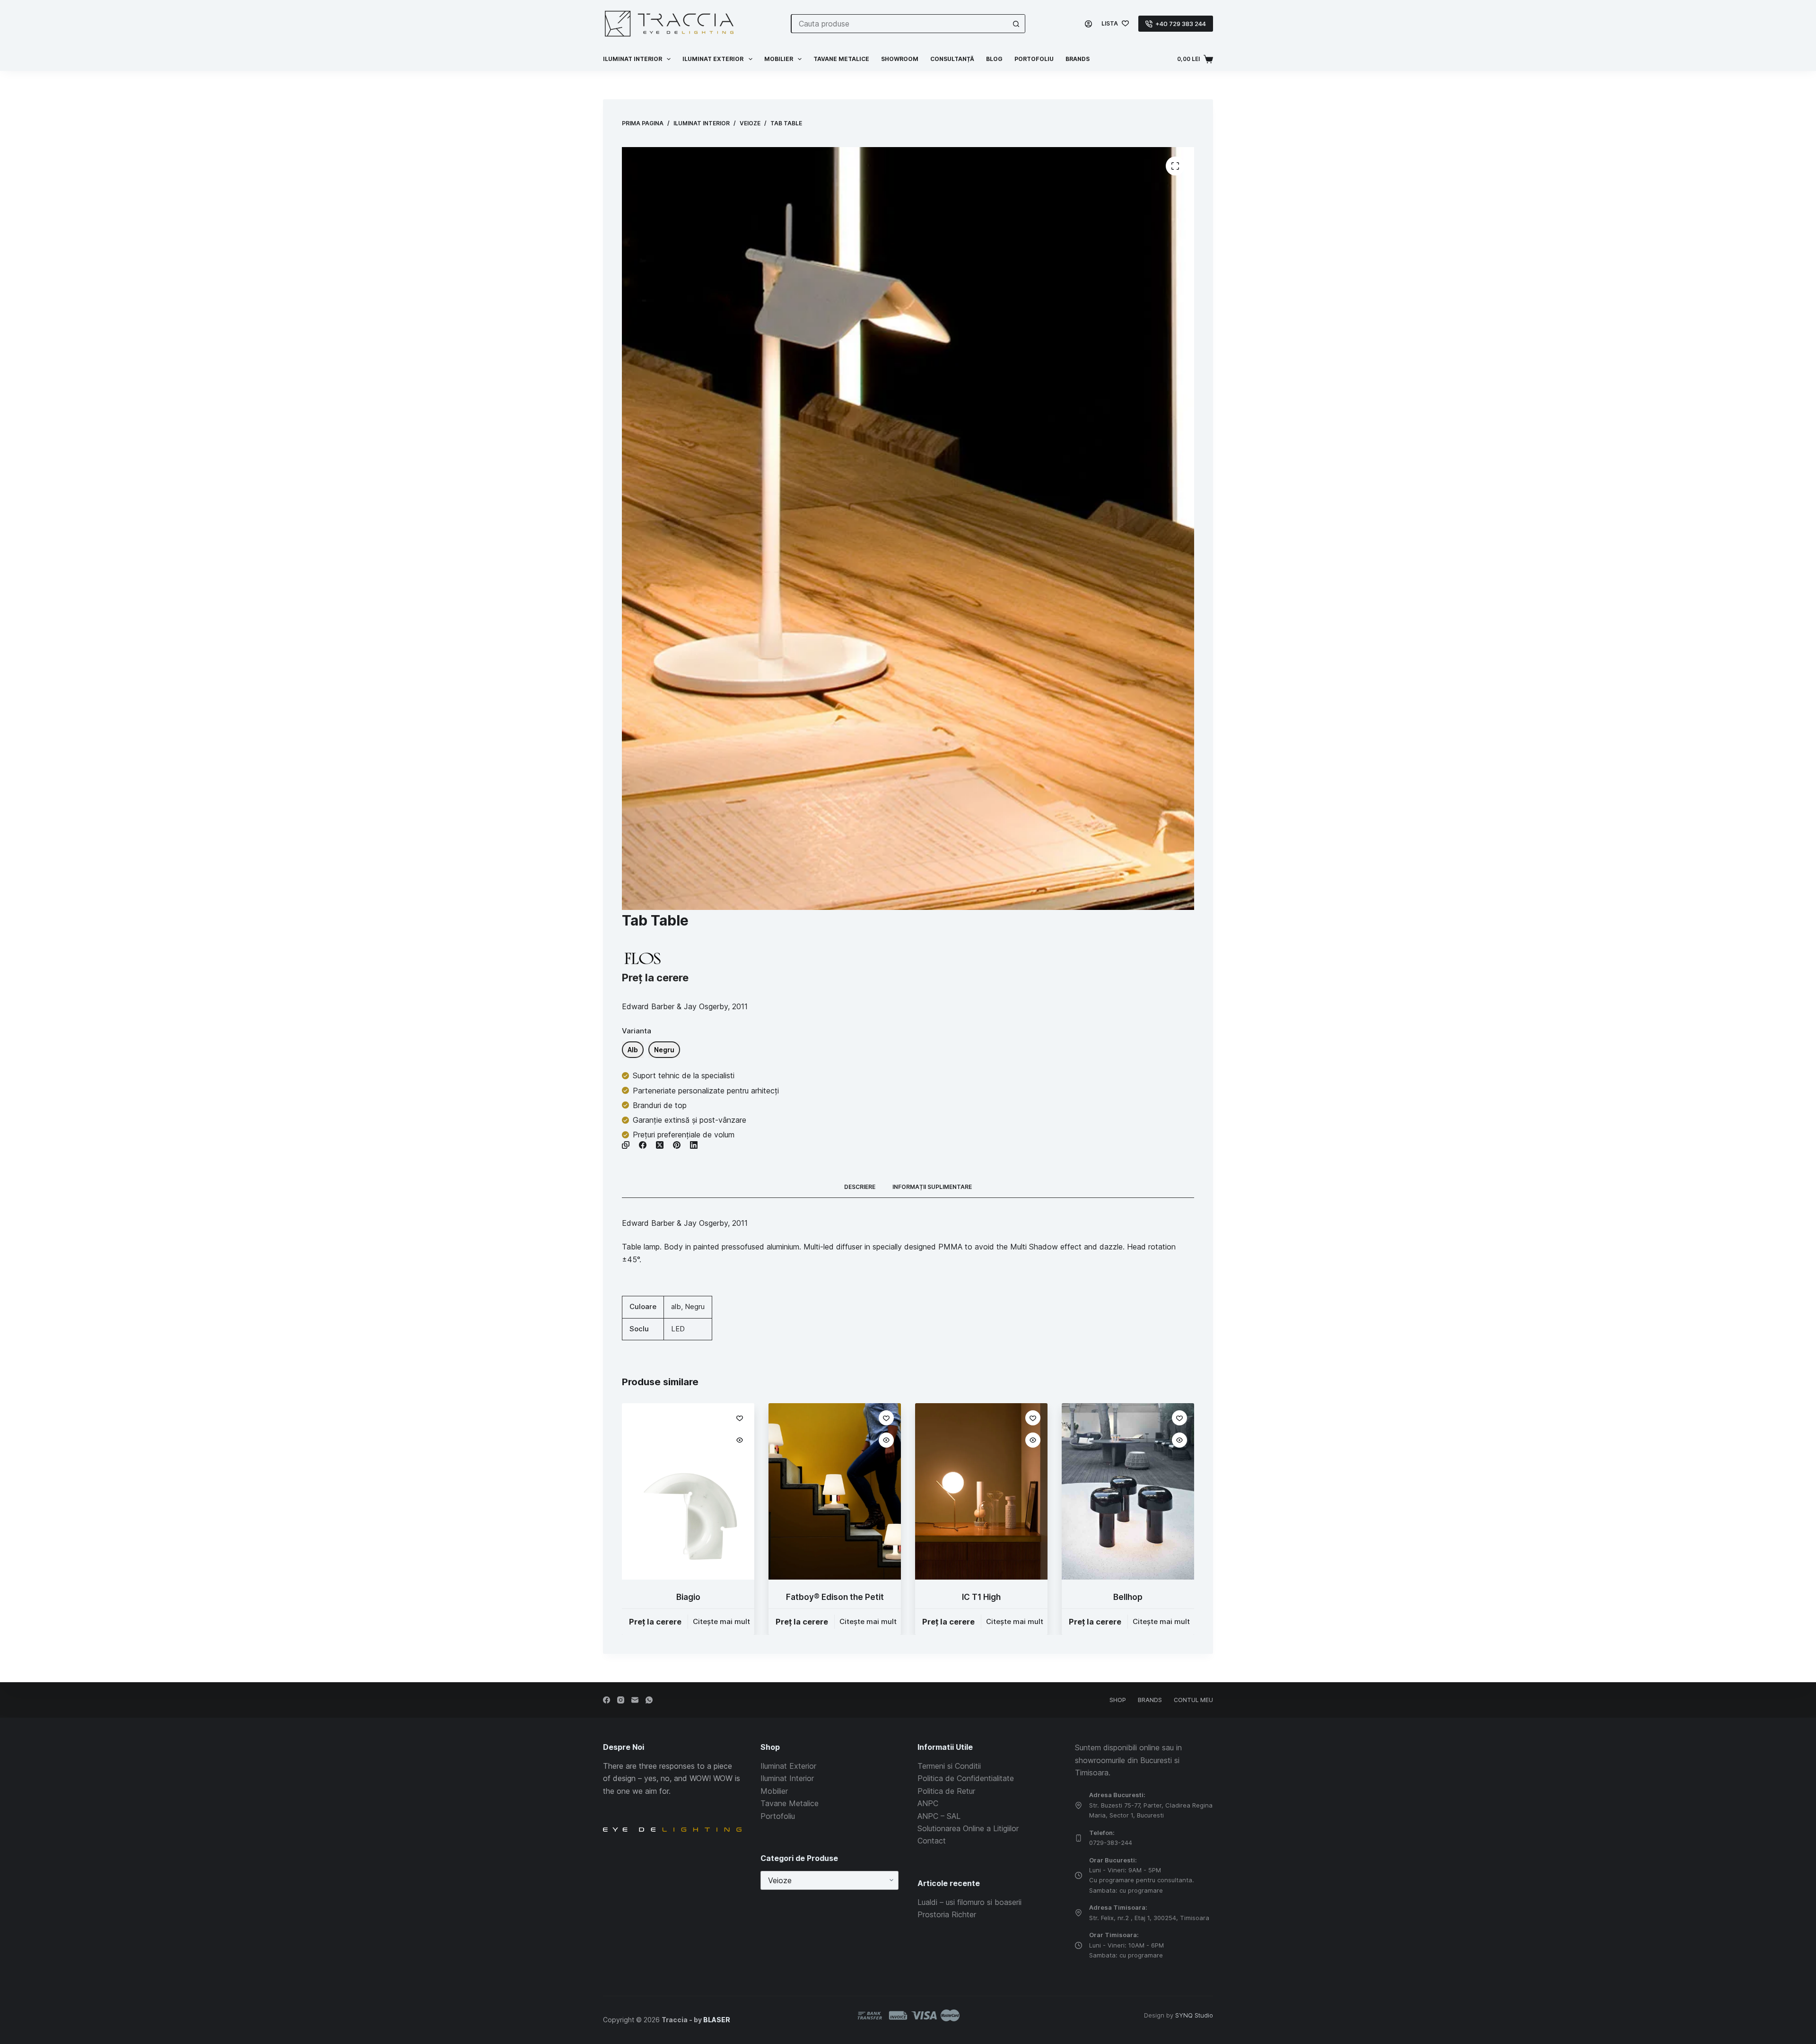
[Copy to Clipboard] (626, 1145)
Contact (932, 1841)
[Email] (635, 1700)
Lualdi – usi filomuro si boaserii (969, 1902)
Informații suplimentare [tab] (932, 1187)
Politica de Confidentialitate (966, 1778)
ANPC (928, 1803)
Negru (695, 1306)
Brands (1078, 59)
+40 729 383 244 (1181, 24)
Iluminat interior (633, 59)
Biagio (688, 1597)
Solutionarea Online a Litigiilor (968, 1828)
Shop (1118, 1700)
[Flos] (642, 958)
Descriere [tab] (860, 1187)
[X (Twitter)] (660, 1145)
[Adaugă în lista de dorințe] (740, 1418)
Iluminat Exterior (788, 1766)
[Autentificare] (1088, 24)
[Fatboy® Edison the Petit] (835, 1491)
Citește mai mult (721, 1621)
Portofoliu (1034, 59)
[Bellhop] (1128, 1491)
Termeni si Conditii (949, 1766)
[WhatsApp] (649, 1700)
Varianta (637, 1031)
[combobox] (899, 24)
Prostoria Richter (947, 1914)
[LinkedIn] (694, 1145)
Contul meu (1193, 1700)
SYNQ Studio (1194, 2015)
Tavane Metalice (841, 59)
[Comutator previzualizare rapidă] (740, 1440)
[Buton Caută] (1016, 24)
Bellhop (1128, 1597)
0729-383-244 (1111, 1843)
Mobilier (779, 59)
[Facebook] (643, 1145)
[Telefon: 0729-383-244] (1078, 1838)
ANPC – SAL (939, 1816)
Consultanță (952, 59)
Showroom (900, 59)
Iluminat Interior (787, 1778)
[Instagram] (621, 1700)
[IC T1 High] (981, 1491)
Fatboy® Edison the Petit (835, 1597)
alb (676, 1306)
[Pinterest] (677, 1145)
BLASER (717, 2020)
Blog (994, 59)
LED (678, 1329)
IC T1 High (981, 1597)
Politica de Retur (946, 1791)
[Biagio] (688, 1491)
